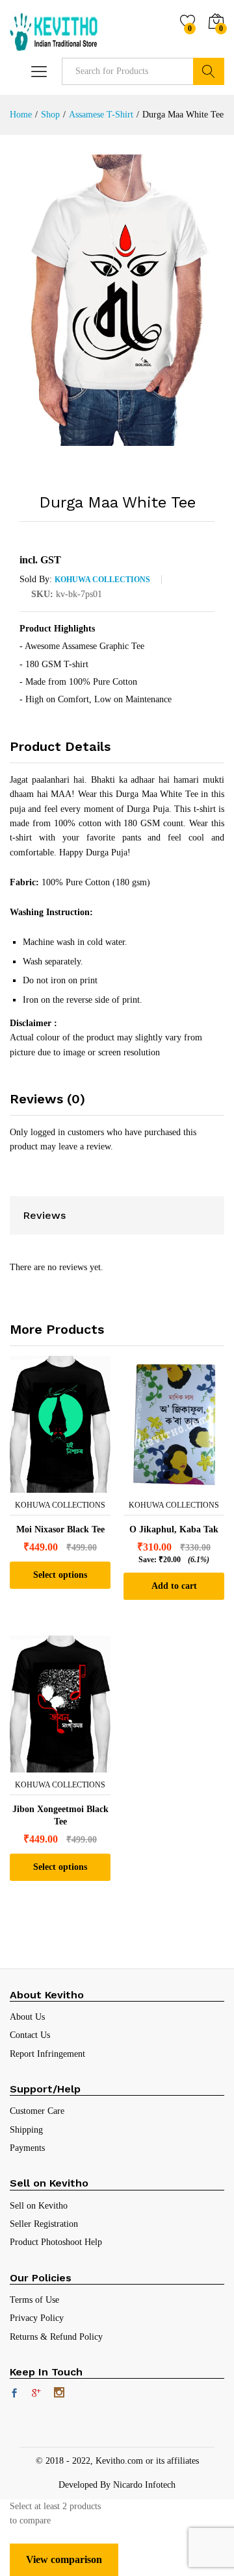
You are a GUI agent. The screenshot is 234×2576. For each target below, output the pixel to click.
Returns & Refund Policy (56, 2337)
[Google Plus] (36, 2394)
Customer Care (37, 2111)
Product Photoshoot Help (56, 2242)
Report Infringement (47, 2054)
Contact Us (30, 2035)
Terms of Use (34, 2300)
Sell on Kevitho (39, 2206)
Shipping (26, 2130)
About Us (27, 2017)
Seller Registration (44, 2224)
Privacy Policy (37, 2318)
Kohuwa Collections (102, 580)
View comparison (64, 2559)
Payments (27, 2148)
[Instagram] (59, 2394)
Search (209, 71)
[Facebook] (14, 2394)
